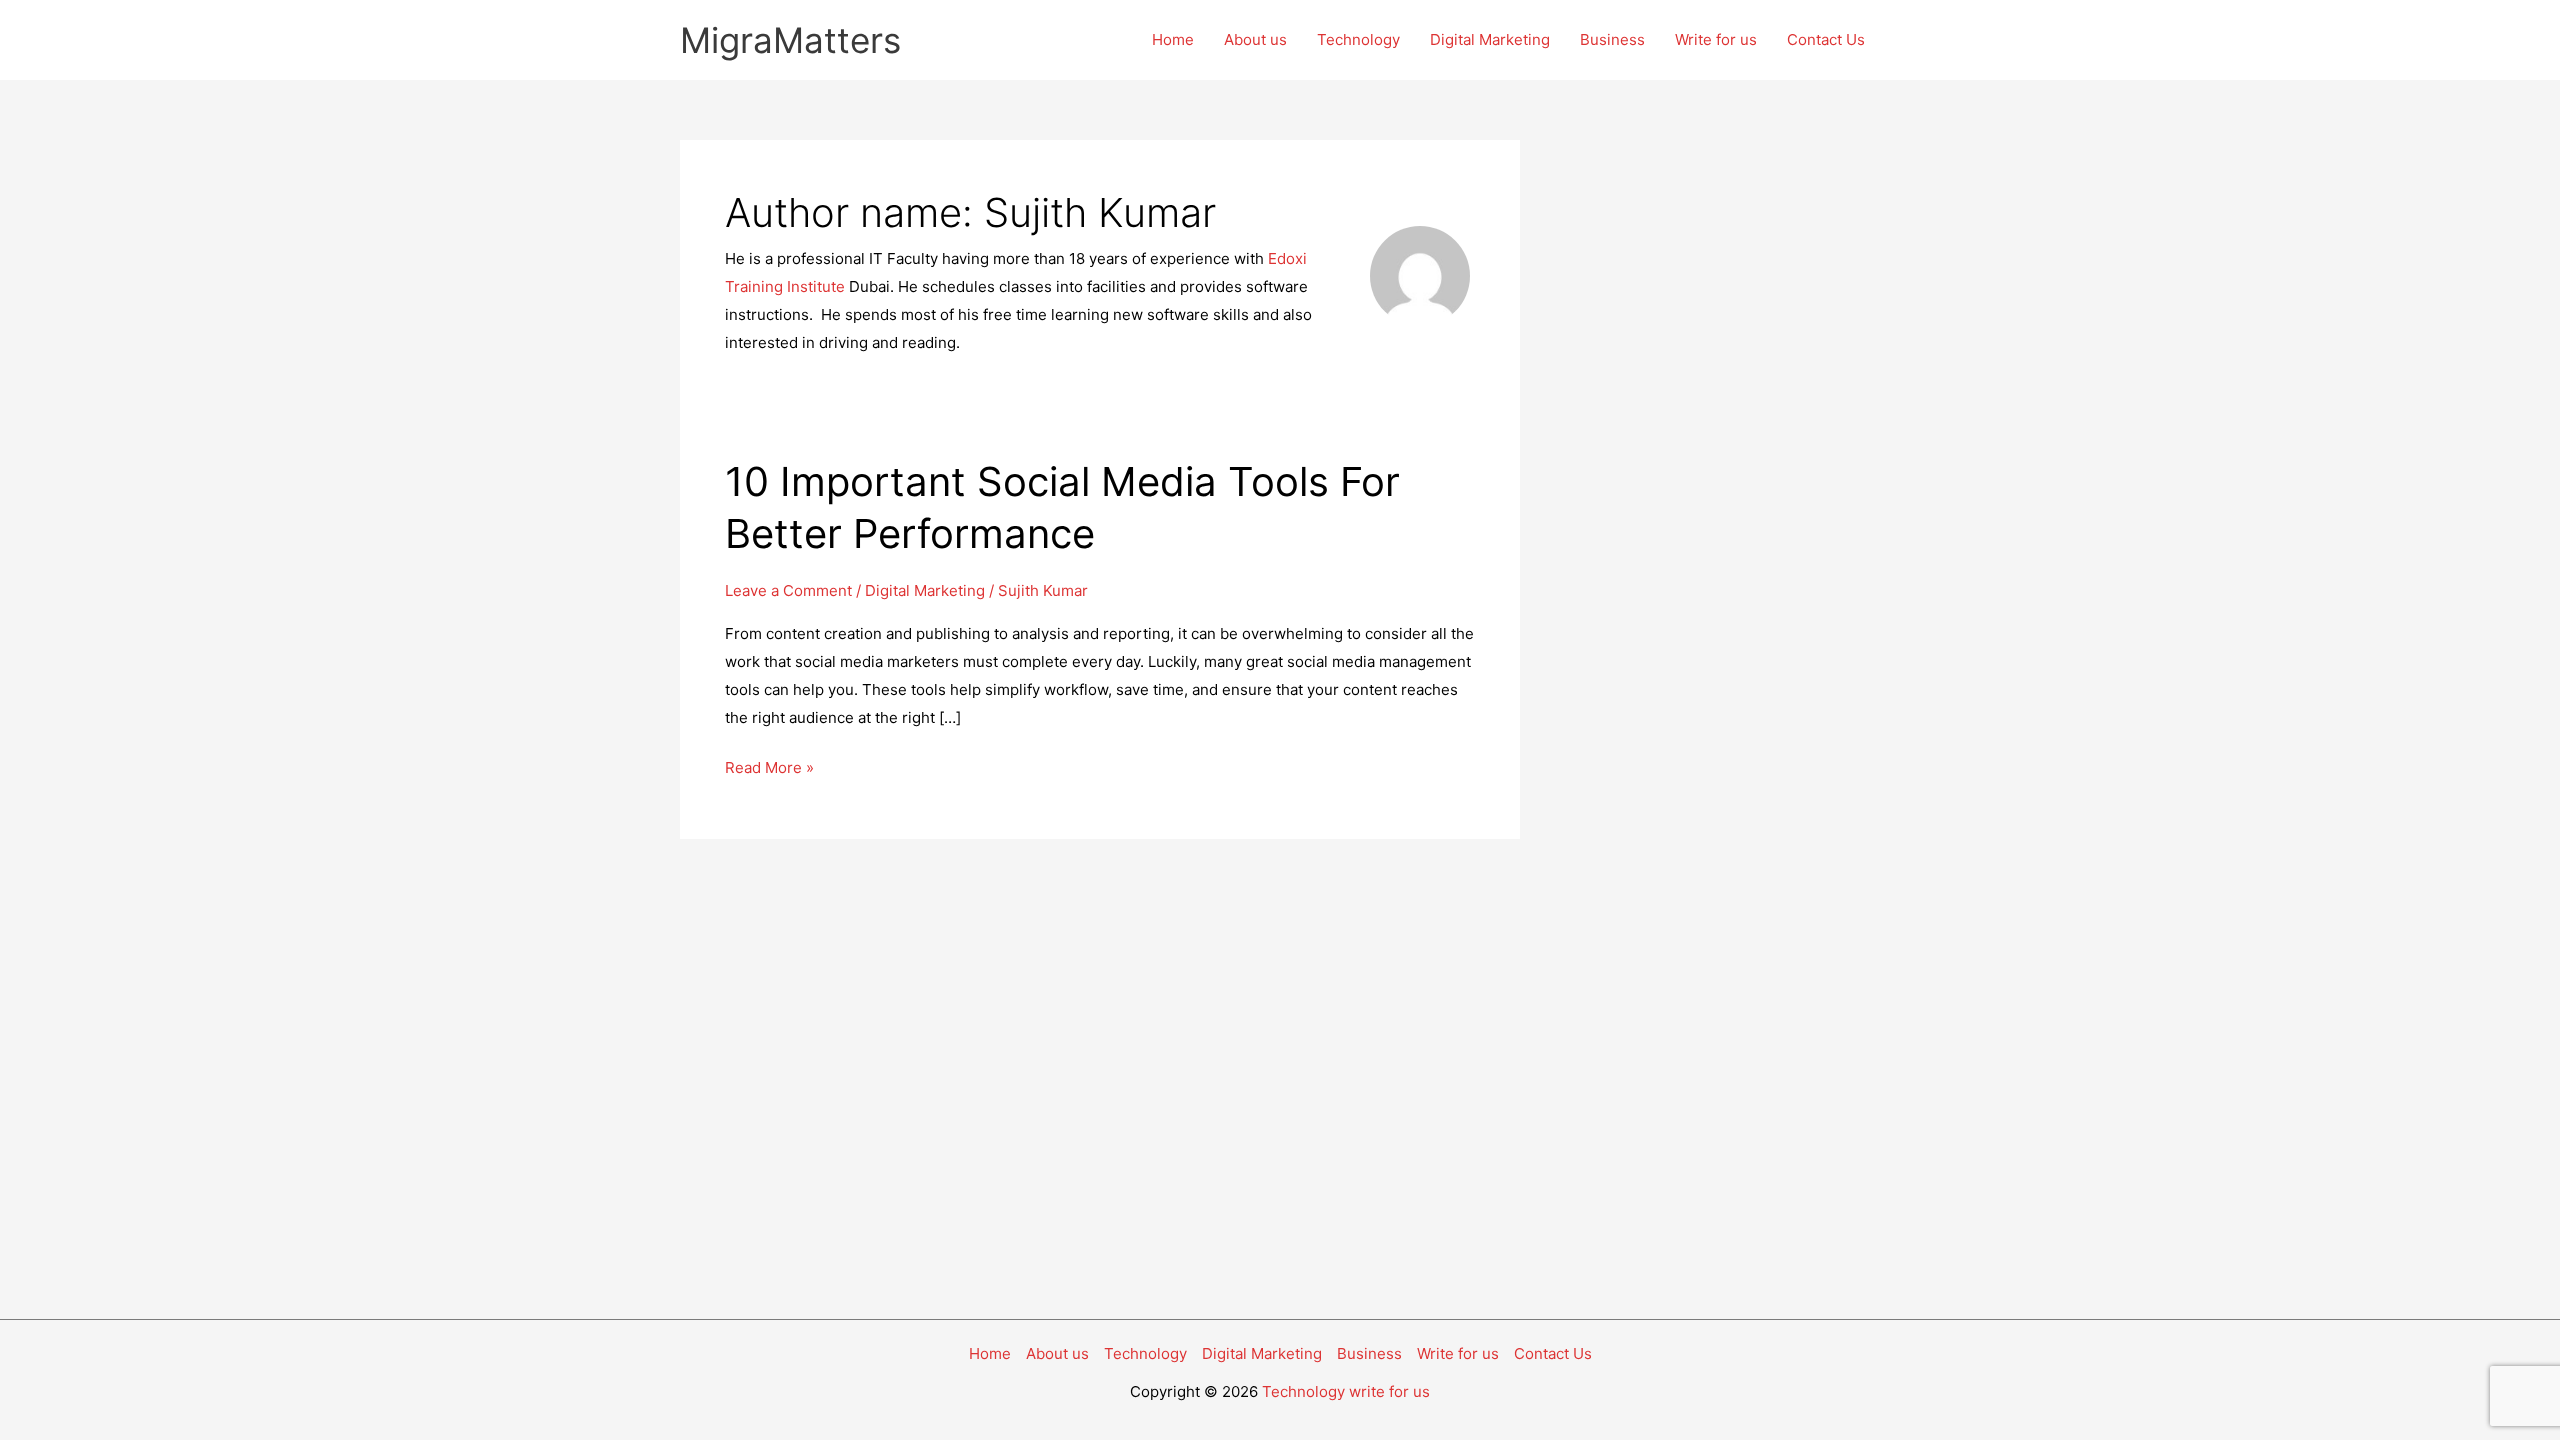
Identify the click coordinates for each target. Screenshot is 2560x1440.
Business (1612, 39)
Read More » (769, 769)
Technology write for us (1346, 1391)
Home (1173, 39)
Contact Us (1826, 39)
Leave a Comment (788, 590)
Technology (1358, 39)
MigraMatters (790, 40)
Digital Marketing (1490, 39)
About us (1255, 39)
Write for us (1716, 39)
